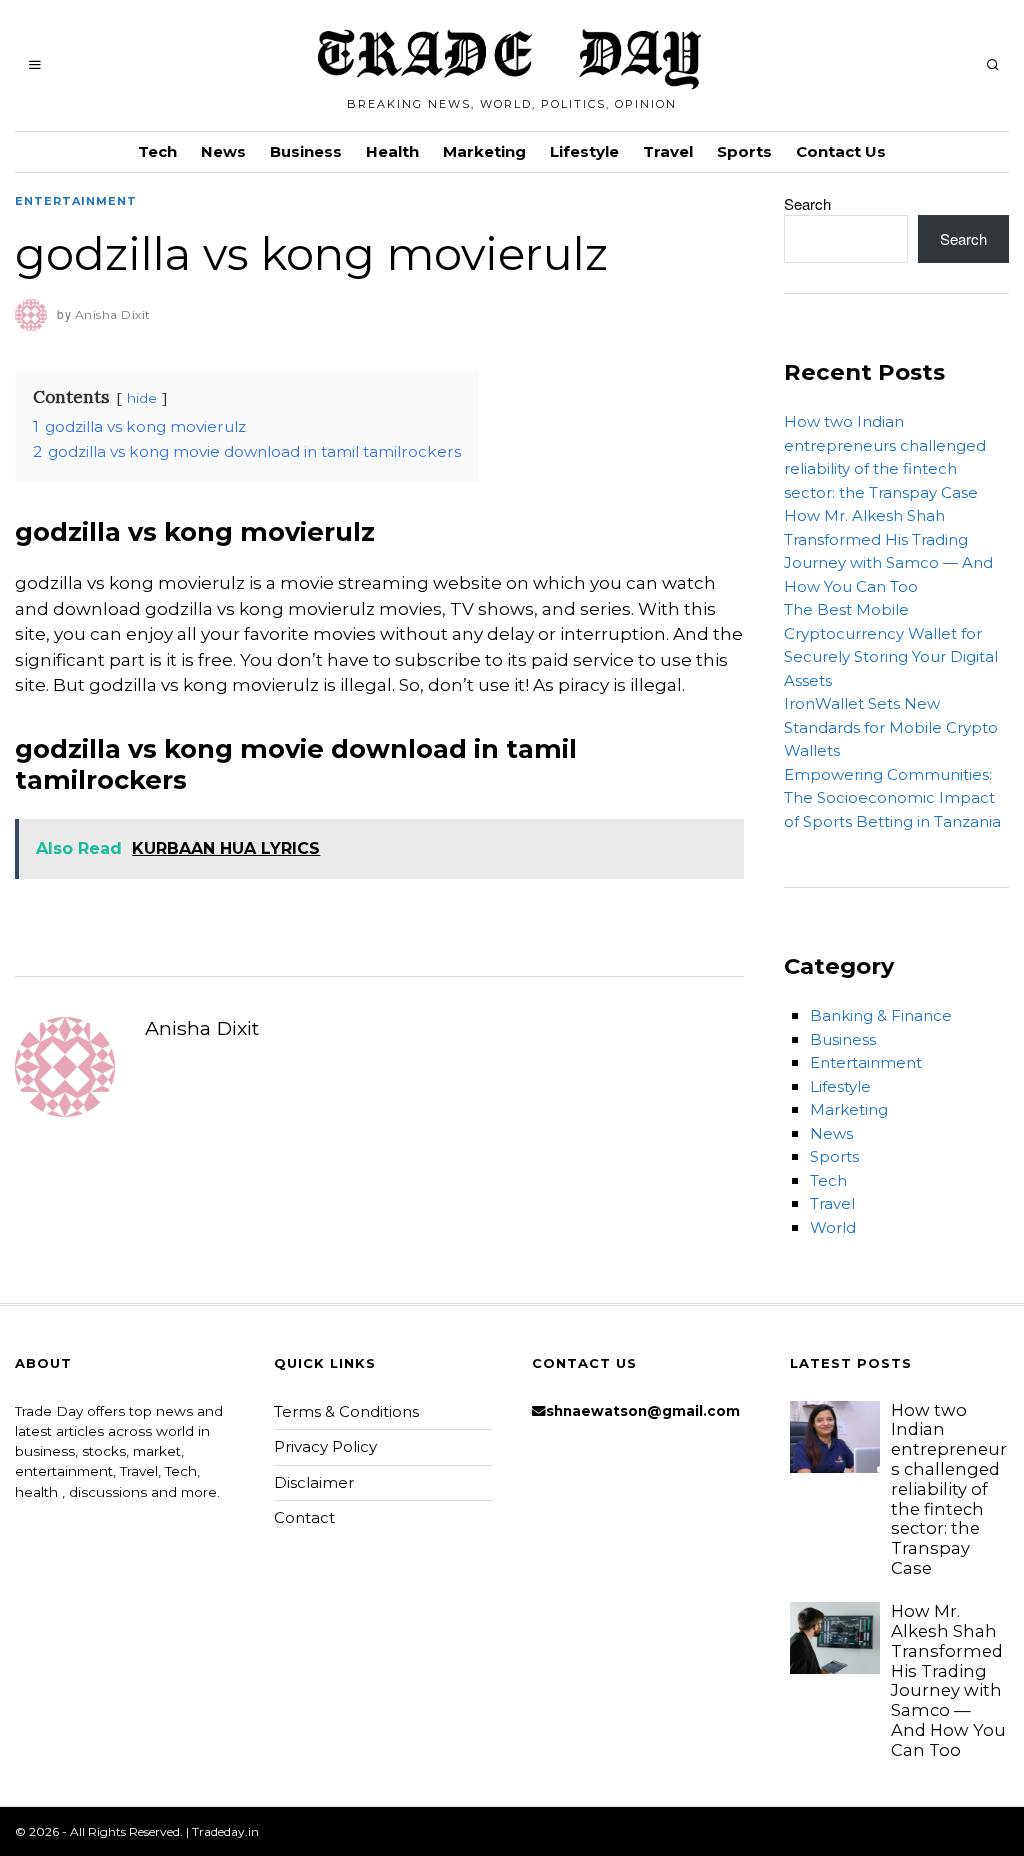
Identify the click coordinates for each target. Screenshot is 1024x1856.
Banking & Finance (881, 1015)
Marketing (484, 151)
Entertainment (76, 201)
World (833, 1227)
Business (306, 151)
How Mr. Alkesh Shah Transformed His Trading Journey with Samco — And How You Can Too (948, 1680)
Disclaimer (314, 1482)
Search (807, 203)
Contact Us (841, 151)
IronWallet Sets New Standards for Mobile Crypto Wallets (891, 727)
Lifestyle (584, 151)
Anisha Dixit (202, 1028)
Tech (157, 151)
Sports (744, 151)
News (223, 151)
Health (392, 151)
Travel (668, 151)
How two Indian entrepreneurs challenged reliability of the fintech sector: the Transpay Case (949, 1489)
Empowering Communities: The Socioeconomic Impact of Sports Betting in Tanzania (892, 798)
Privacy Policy (325, 1446)
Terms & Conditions (346, 1411)
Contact (304, 1517)
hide (142, 398)
